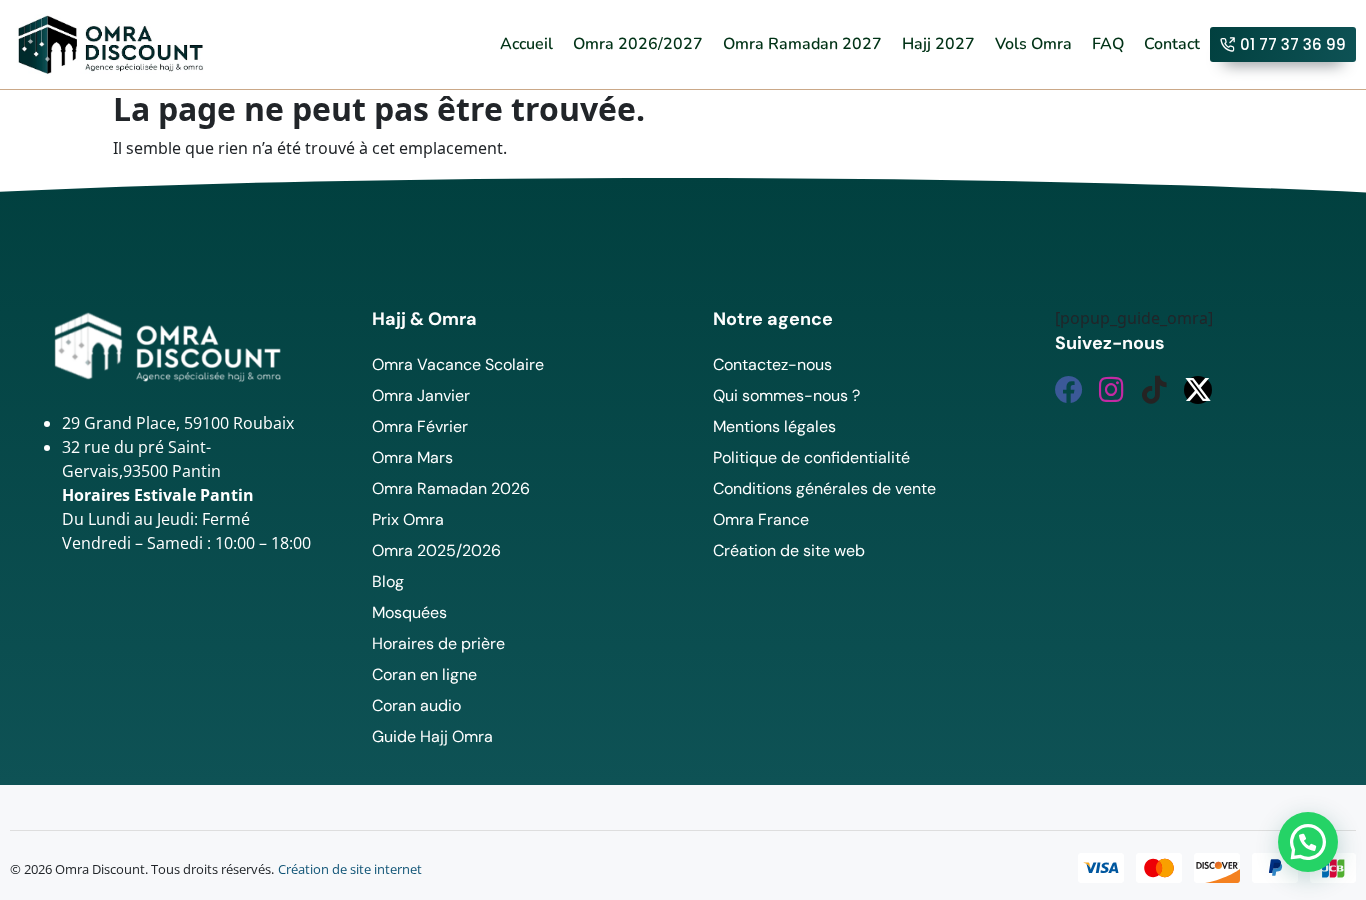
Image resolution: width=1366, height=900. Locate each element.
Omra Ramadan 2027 (802, 44)
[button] (1308, 842)
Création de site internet (350, 869)
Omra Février (420, 426)
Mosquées (409, 612)
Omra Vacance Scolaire (458, 364)
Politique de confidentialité (811, 457)
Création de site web (789, 550)
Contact (1172, 44)
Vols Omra (1033, 44)
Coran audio (416, 705)
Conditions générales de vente (824, 488)
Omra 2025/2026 (436, 550)
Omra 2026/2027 (638, 44)
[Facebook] (1069, 390)
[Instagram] (1112, 390)
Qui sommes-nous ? (786, 395)
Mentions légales (774, 426)
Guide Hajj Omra (432, 736)
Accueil (526, 44)
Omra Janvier (421, 395)
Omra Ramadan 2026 (451, 488)
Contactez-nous (772, 364)
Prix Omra (408, 519)
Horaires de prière (438, 643)
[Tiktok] (1155, 390)
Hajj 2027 (938, 44)
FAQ (1108, 44)
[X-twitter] (1198, 390)
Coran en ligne (424, 674)
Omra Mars (412, 457)
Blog (388, 581)
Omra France (761, 519)
